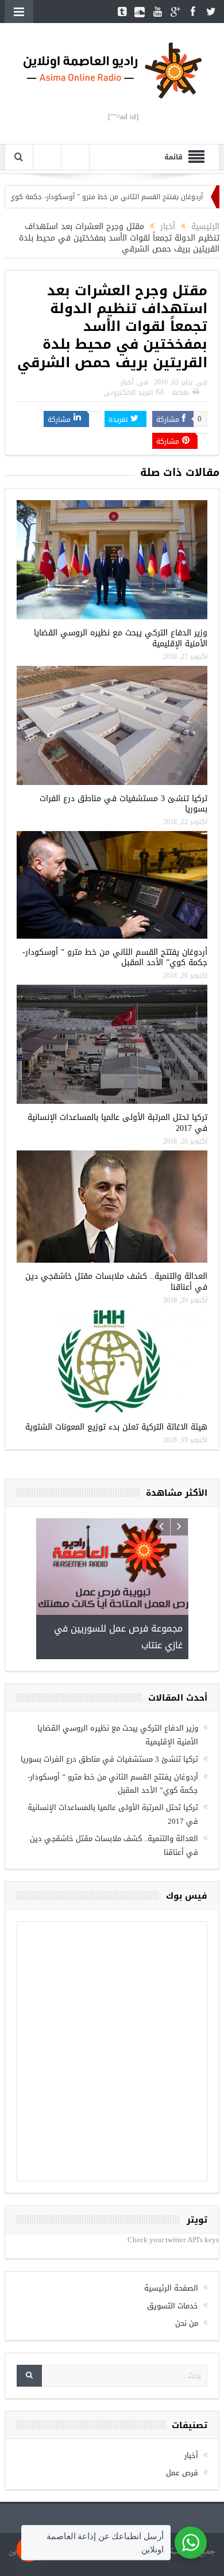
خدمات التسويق (173, 2223)
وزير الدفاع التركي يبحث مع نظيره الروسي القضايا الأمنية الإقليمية (121, 638)
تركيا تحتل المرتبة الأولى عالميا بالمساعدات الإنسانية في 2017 (117, 1123)
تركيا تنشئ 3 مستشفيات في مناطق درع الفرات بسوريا (123, 804)
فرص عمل (182, 2390)
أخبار (127, 382)
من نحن (187, 2241)
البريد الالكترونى (128, 393)
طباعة (180, 393)
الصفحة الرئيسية (171, 2206)
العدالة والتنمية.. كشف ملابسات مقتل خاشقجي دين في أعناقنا (116, 1281)
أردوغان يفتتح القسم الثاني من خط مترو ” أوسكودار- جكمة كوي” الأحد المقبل (115, 957)
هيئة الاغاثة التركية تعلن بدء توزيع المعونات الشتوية (116, 1427)
